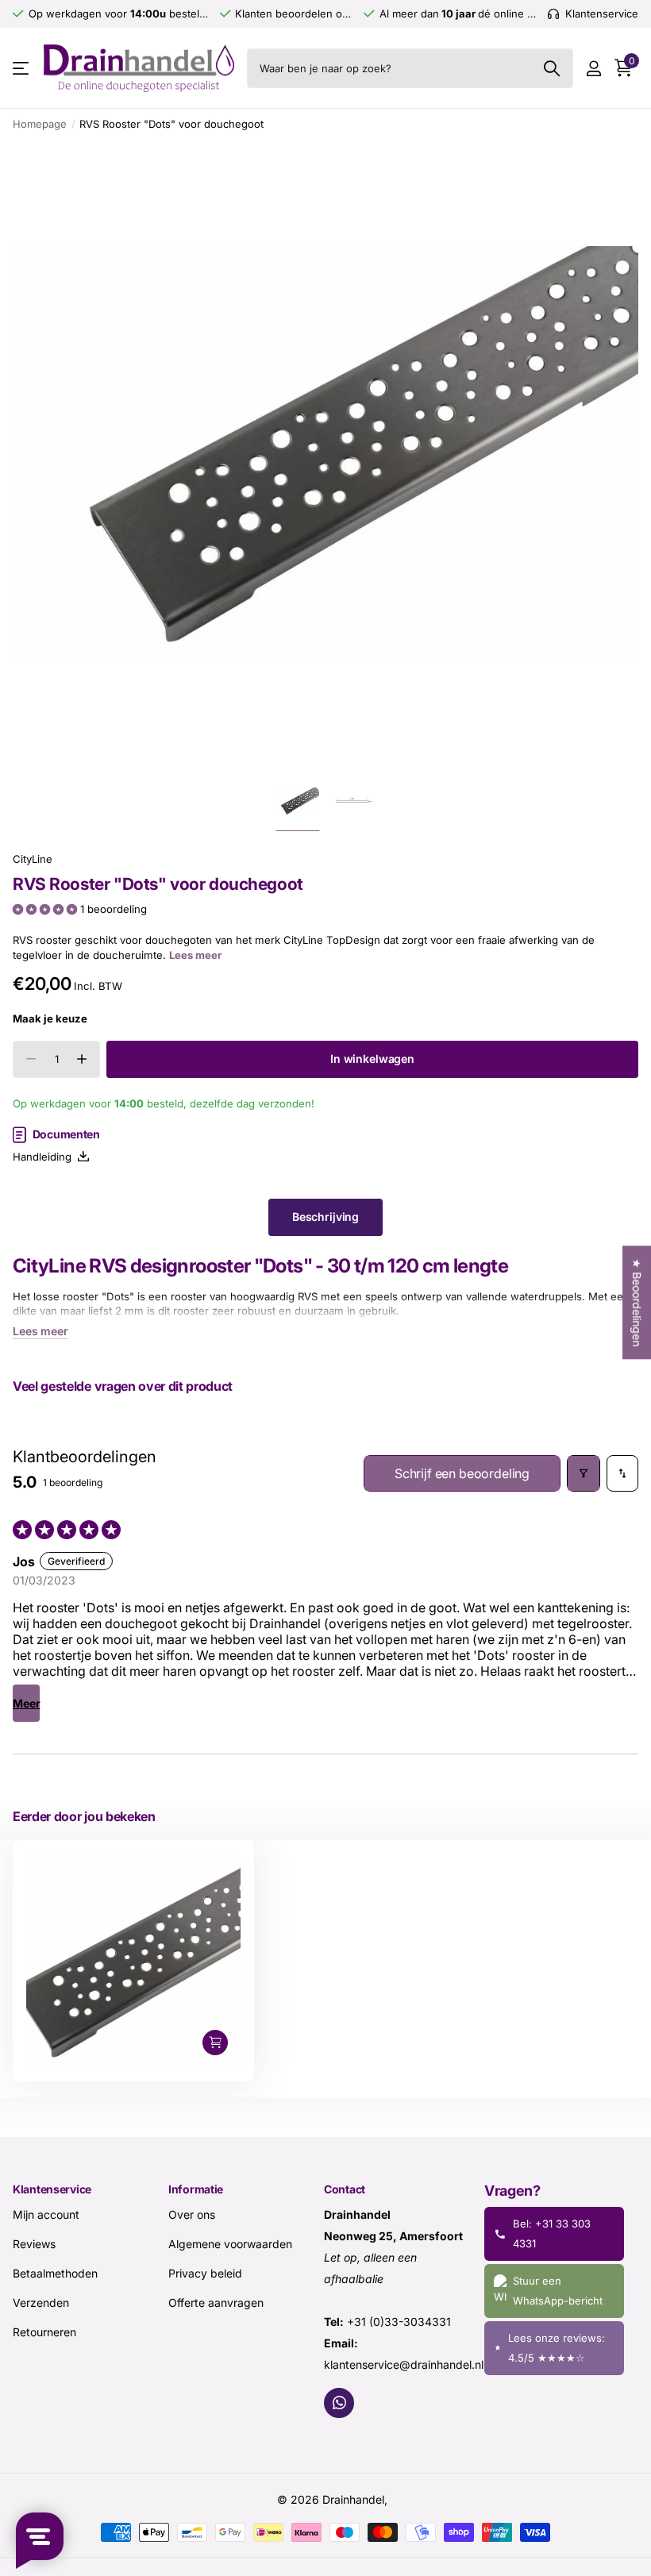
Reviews (34, 2243)
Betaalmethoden (55, 2272)
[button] (46, 909)
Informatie (196, 2189)
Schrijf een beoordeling (462, 1473)
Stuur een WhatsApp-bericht (558, 2290)
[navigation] (297, 801)
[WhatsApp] (339, 2402)
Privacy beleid (205, 2272)
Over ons (192, 2214)
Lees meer (195, 955)
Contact (345, 2189)
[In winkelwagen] (215, 2043)
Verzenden (41, 2302)
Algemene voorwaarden (230, 2243)
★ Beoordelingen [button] (637, 1302)
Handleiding (45, 1157)
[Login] (593, 69)
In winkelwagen (372, 1059)
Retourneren (44, 2331)
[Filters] (584, 1474)
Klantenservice (52, 2189)
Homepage (40, 124)
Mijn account (46, 2214)
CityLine (33, 859)
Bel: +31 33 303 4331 (552, 2233)
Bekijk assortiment (22, 69)
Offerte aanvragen (216, 2302)
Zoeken (551, 68)
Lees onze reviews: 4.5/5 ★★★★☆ (557, 2347)
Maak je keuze (50, 1018)
